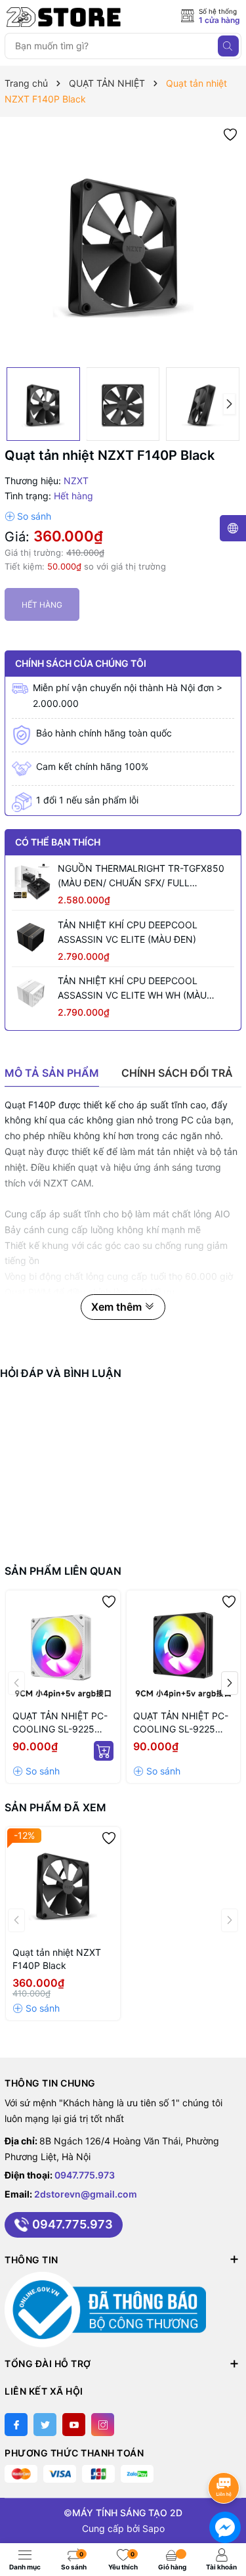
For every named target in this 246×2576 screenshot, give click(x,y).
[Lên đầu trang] (226, 2453)
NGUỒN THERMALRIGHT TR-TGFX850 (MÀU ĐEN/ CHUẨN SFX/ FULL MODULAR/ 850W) (141, 876)
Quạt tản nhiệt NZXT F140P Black (57, 1959)
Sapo (154, 2528)
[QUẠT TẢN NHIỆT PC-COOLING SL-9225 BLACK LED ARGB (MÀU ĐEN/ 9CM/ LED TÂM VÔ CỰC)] (184, 1648)
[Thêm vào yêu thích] (230, 134)
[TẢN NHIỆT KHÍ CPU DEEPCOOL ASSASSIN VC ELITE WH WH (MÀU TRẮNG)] (31, 993)
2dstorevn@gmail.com (86, 2194)
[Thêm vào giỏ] (104, 1751)
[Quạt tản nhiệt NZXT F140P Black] (63, 1884)
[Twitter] (45, 2425)
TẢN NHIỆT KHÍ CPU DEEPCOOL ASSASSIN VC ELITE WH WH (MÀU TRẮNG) (132, 989)
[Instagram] (103, 2425)
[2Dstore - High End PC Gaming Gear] (64, 17)
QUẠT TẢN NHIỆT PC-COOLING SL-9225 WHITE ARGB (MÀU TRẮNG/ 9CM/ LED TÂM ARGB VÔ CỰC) (60, 1723)
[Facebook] (16, 2425)
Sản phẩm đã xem (55, 1807)
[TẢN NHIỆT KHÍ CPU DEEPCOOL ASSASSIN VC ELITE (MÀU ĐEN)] (31, 938)
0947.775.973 (85, 2175)
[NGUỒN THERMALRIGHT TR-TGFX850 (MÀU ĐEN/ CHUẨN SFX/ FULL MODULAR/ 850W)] (31, 881)
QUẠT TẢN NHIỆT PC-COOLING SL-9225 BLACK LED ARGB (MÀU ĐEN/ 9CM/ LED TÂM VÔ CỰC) (181, 1723)
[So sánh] (28, 516)
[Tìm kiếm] (228, 46)
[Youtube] (74, 2425)
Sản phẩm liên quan (63, 1571)
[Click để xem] (123, 242)
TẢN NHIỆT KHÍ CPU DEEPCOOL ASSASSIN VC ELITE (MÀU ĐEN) (128, 932)
